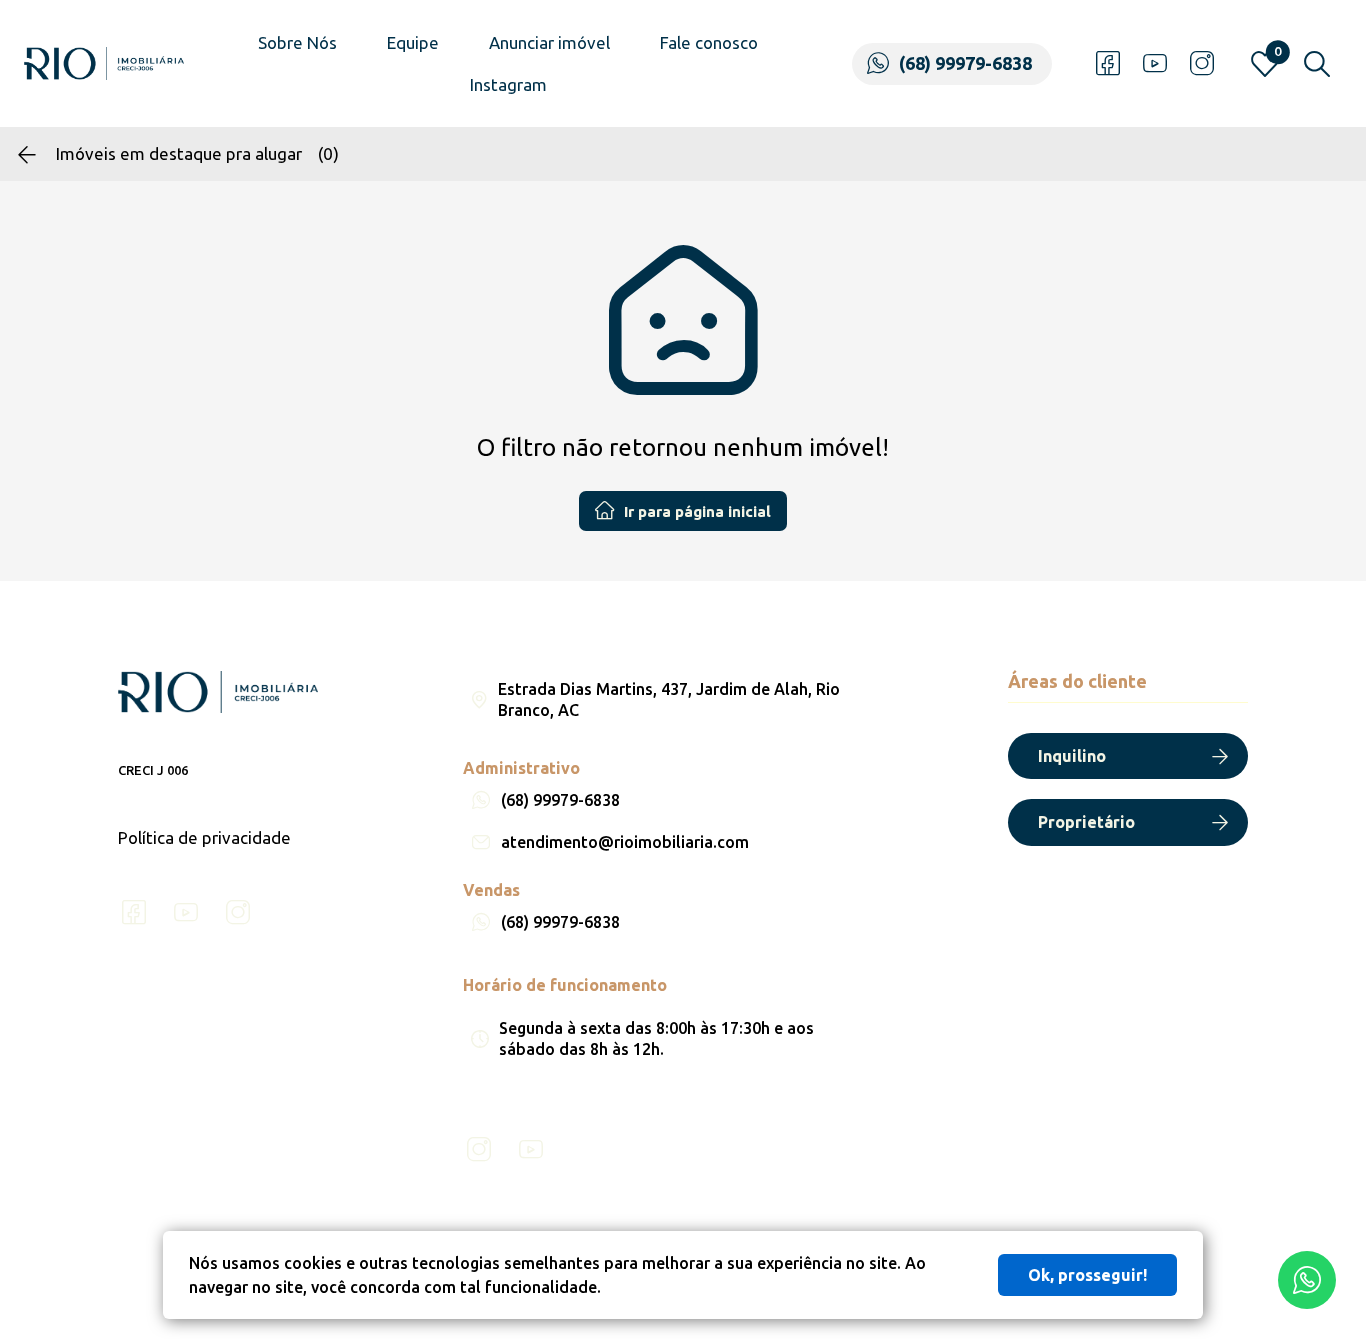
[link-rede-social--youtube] (1155, 64)
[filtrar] (1317, 64)
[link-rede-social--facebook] (1108, 64)
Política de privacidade (204, 837)
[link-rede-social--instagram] (1202, 64)
